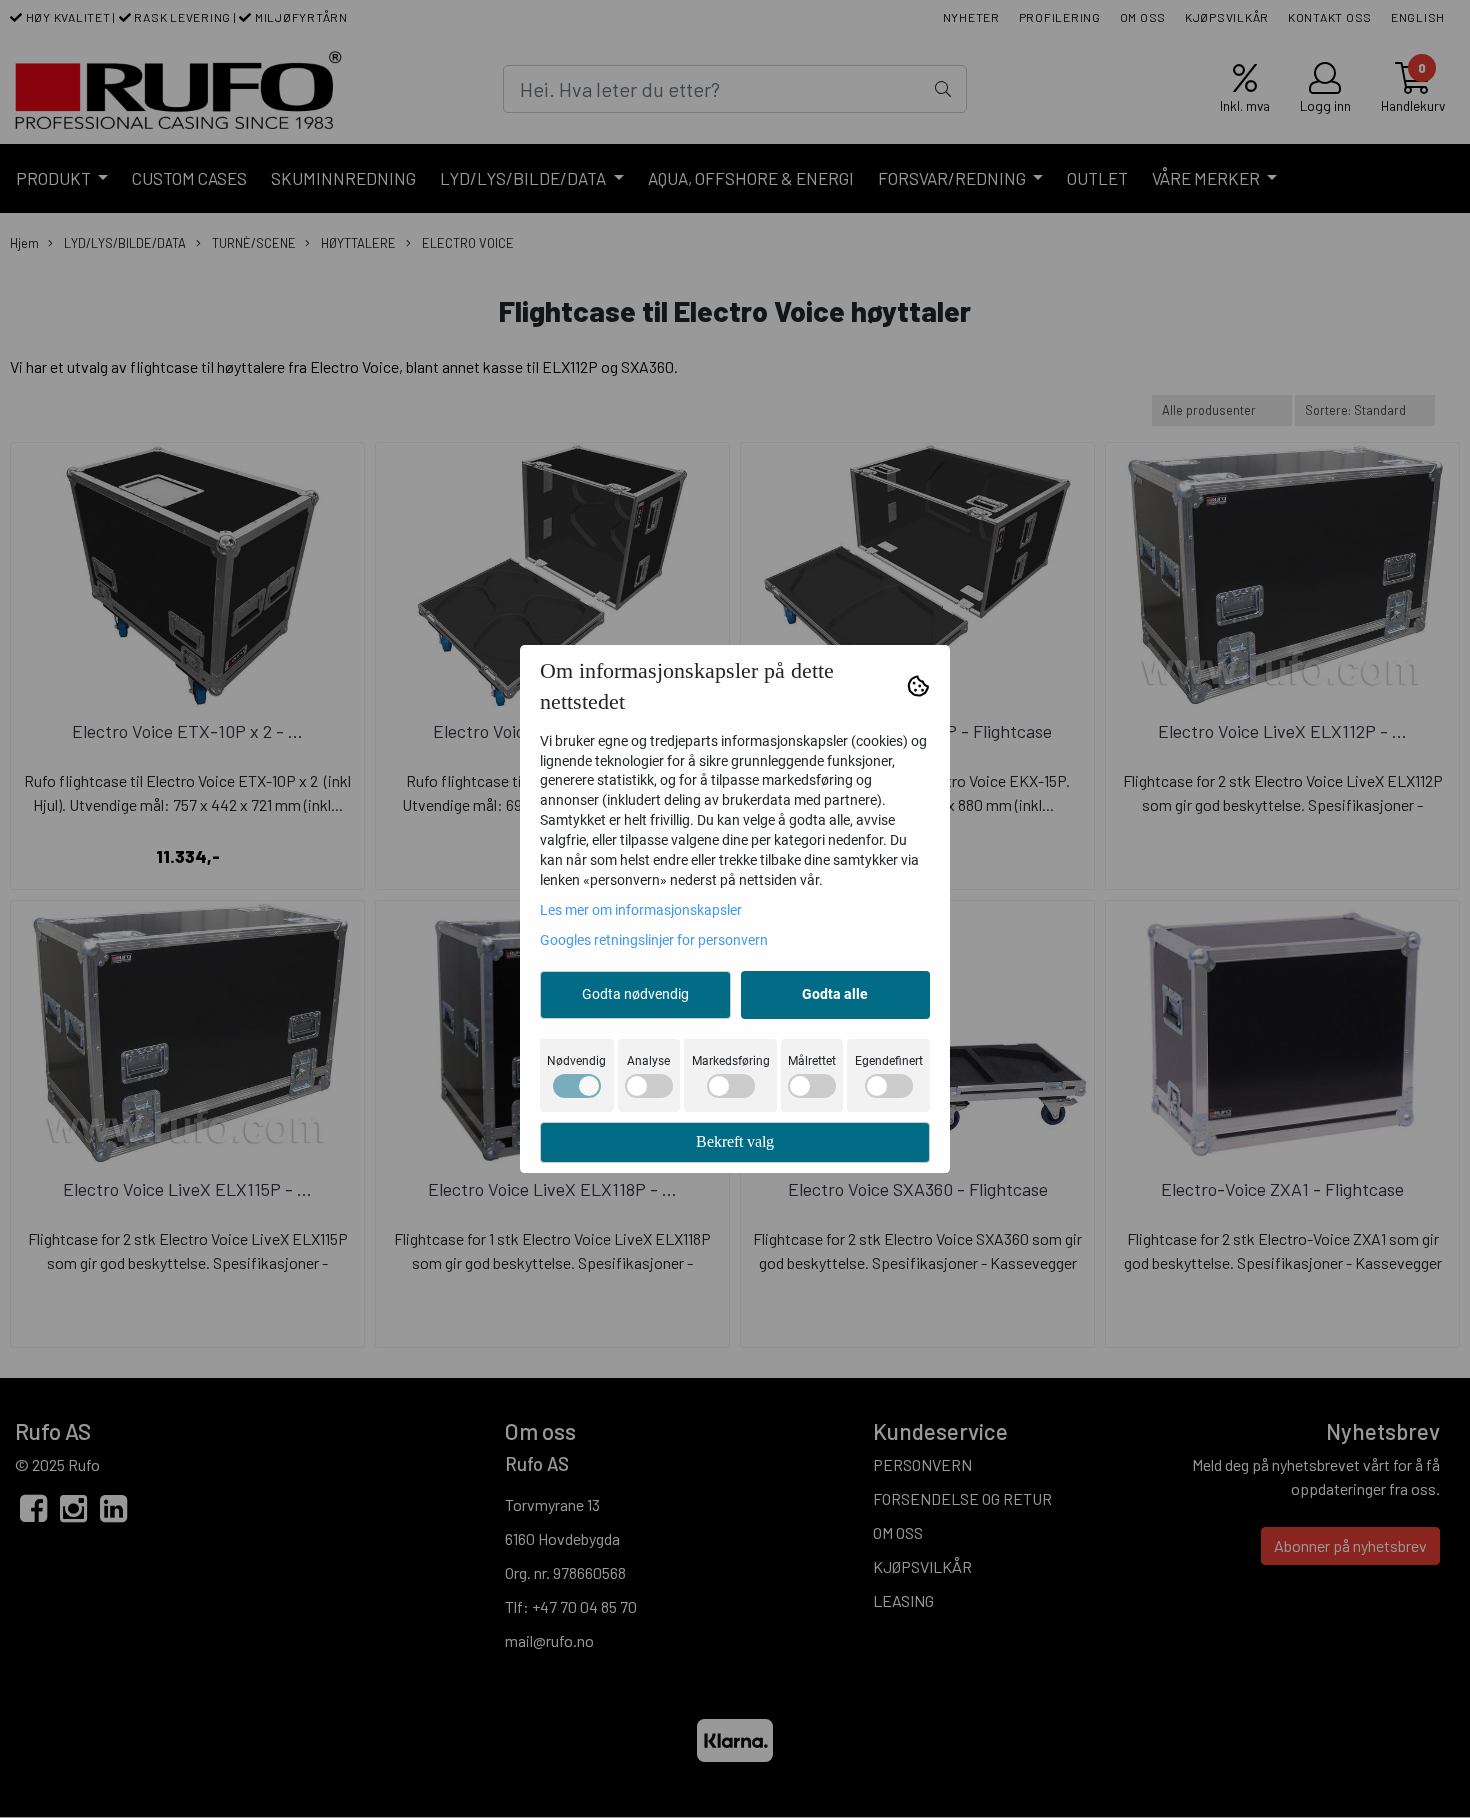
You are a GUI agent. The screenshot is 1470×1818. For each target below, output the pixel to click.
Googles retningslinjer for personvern (654, 940)
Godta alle (835, 994)
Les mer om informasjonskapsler (641, 910)
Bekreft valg (735, 1141)
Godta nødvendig (635, 994)
